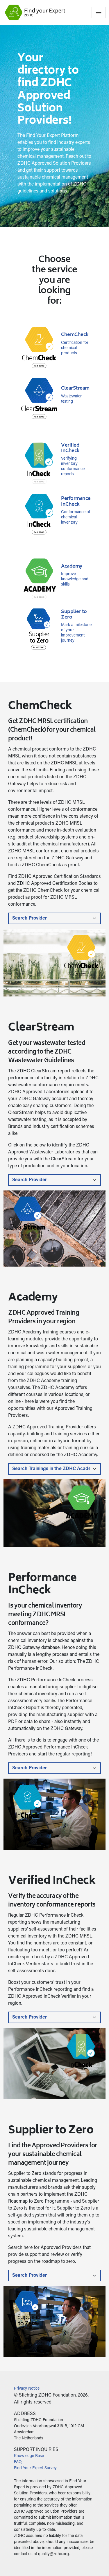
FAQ (18, 2462)
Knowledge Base (29, 2456)
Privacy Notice (27, 2389)
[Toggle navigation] (99, 12)
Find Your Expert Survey (35, 2468)
